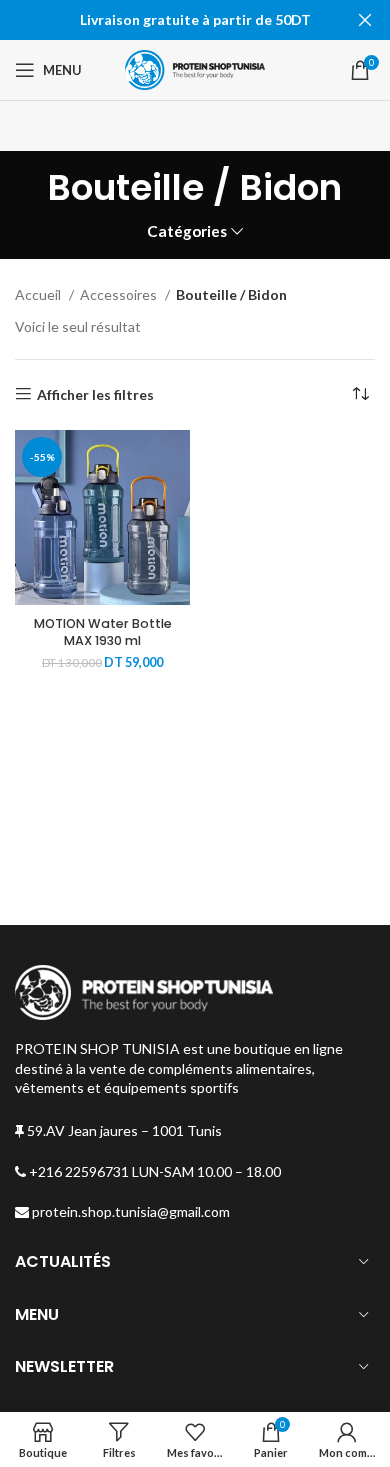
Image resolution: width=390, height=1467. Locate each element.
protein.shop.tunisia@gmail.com (129, 1211)
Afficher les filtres (95, 394)
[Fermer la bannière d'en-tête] (365, 20)
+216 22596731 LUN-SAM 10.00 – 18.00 (153, 1171)
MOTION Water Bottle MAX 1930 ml (103, 632)
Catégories (187, 231)
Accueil (39, 294)
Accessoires (120, 294)
